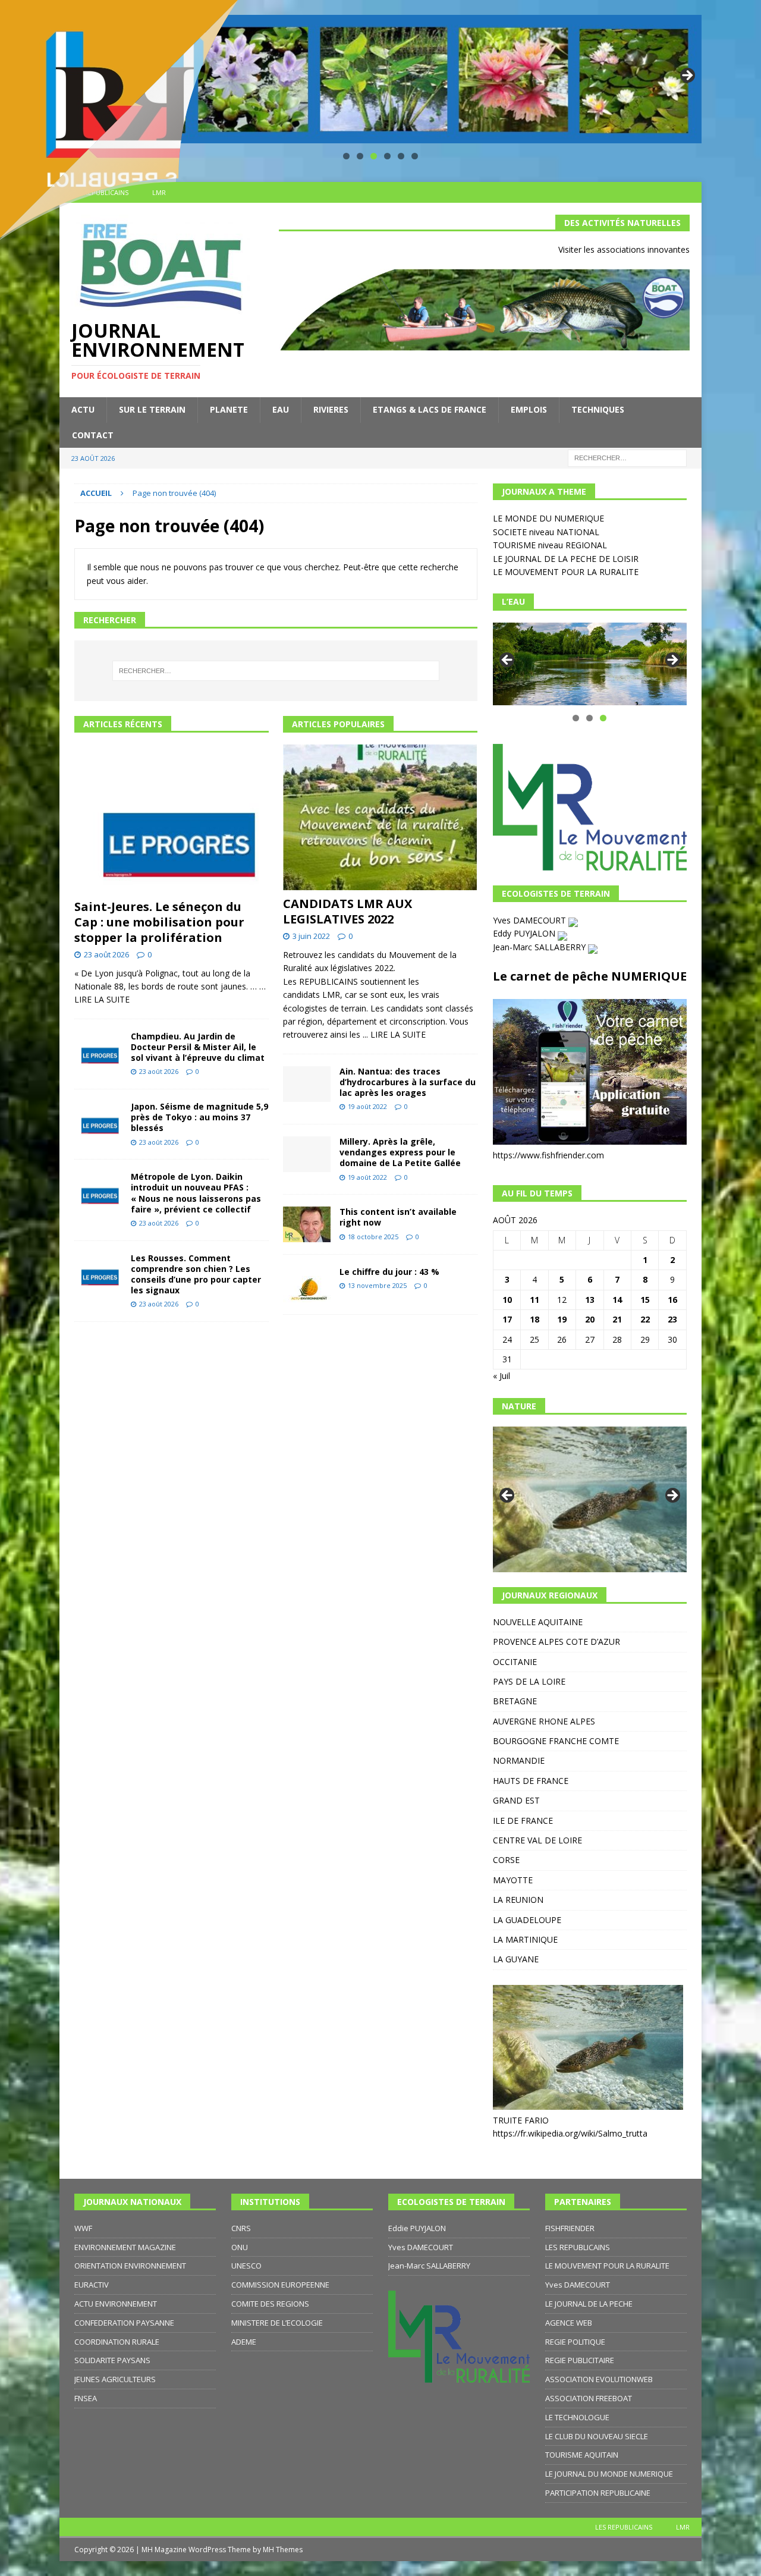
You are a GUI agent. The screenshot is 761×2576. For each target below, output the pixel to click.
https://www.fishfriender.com (548, 1155)
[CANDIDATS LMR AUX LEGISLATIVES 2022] (380, 817)
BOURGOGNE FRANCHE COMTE (556, 1741)
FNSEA (86, 2398)
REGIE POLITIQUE (575, 2342)
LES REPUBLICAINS (578, 2247)
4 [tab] (387, 156)
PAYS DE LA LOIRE (529, 1681)
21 (617, 1319)
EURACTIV (92, 2285)
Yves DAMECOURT (531, 920)
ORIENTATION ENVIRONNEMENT (130, 2266)
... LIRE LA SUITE (394, 1034)
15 (645, 1300)
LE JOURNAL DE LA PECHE (589, 2304)
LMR (683, 2527)
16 (672, 1300)
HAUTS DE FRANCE (531, 1781)
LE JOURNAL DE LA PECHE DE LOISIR (566, 559)
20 (590, 1319)
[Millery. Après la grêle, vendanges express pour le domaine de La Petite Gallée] (307, 1154)
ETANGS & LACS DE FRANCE (430, 409)
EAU (281, 409)
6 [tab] (415, 156)
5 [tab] (401, 156)
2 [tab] (360, 156)
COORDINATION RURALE (117, 2342)
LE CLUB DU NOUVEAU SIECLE (597, 2436)
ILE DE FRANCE (523, 1821)
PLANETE (229, 409)
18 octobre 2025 (373, 1237)
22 (645, 1319)
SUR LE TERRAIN (152, 409)
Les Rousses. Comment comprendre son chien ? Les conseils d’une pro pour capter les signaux (196, 1274)
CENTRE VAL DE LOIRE (537, 1840)
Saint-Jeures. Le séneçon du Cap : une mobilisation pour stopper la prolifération (159, 922)
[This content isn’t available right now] (307, 1224)
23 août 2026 (106, 954)
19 (562, 1319)
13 (590, 1300)
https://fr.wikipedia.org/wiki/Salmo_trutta (570, 2133)
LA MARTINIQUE (525, 1939)
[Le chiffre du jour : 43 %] (307, 1284)
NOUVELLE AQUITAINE (538, 1622)
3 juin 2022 (311, 936)
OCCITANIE (515, 1662)
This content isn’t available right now (398, 1217)
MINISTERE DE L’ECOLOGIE (277, 2323)
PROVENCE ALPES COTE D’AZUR (556, 1642)
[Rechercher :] (627, 457)
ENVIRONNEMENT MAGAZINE (125, 2247)
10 (507, 1300)
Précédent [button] (508, 661)
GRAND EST (516, 1800)
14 (617, 1300)
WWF (83, 2228)
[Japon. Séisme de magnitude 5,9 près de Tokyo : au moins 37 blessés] (98, 1119)
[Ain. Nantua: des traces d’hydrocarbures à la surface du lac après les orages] (307, 1084)
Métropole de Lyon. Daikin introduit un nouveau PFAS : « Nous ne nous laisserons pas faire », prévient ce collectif (196, 1193)
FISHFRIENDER (570, 2228)
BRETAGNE (515, 1701)
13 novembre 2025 (377, 1285)
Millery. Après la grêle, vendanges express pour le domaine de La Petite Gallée (400, 1152)
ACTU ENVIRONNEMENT (116, 2304)
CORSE (506, 1860)
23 (672, 1319)
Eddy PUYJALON (525, 933)
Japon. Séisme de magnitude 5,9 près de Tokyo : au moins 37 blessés (199, 1117)
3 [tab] (374, 156)
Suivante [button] (687, 76)
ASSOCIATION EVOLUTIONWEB (599, 2379)
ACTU (83, 409)
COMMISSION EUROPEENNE (280, 2285)
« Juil (501, 1376)
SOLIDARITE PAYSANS (112, 2360)
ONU (240, 2247)
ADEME (244, 2342)
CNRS (241, 2228)
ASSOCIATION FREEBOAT (589, 2398)
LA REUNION (518, 1900)
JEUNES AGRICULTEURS (115, 2379)
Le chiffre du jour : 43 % (389, 1272)
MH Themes (283, 2550)
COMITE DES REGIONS (270, 2304)
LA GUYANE (516, 1959)
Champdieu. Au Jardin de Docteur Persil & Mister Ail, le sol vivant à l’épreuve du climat (198, 1047)
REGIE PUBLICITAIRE (580, 2360)
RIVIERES (331, 409)
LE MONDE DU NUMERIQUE (548, 518)
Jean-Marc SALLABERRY (540, 947)
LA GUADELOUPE (527, 1920)
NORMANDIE (519, 1760)
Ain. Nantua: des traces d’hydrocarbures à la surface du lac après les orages (408, 1082)
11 (534, 1300)
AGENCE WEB (569, 2323)
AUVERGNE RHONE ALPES (544, 1721)
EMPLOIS (529, 409)
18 (534, 1319)
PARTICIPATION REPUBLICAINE (598, 2493)
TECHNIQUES (598, 409)
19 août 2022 (367, 1106)
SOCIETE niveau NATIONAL (546, 532)
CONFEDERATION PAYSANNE (124, 2323)
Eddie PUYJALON (417, 2228)
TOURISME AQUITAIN (582, 2455)
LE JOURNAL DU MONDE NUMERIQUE (609, 2474)
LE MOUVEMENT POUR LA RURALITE (566, 572)
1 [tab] (346, 156)
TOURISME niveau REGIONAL (550, 545)
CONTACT (93, 435)
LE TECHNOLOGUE (577, 2417)
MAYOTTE (513, 1880)
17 (507, 1319)
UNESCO (246, 2266)
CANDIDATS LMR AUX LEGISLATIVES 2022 (348, 911)
